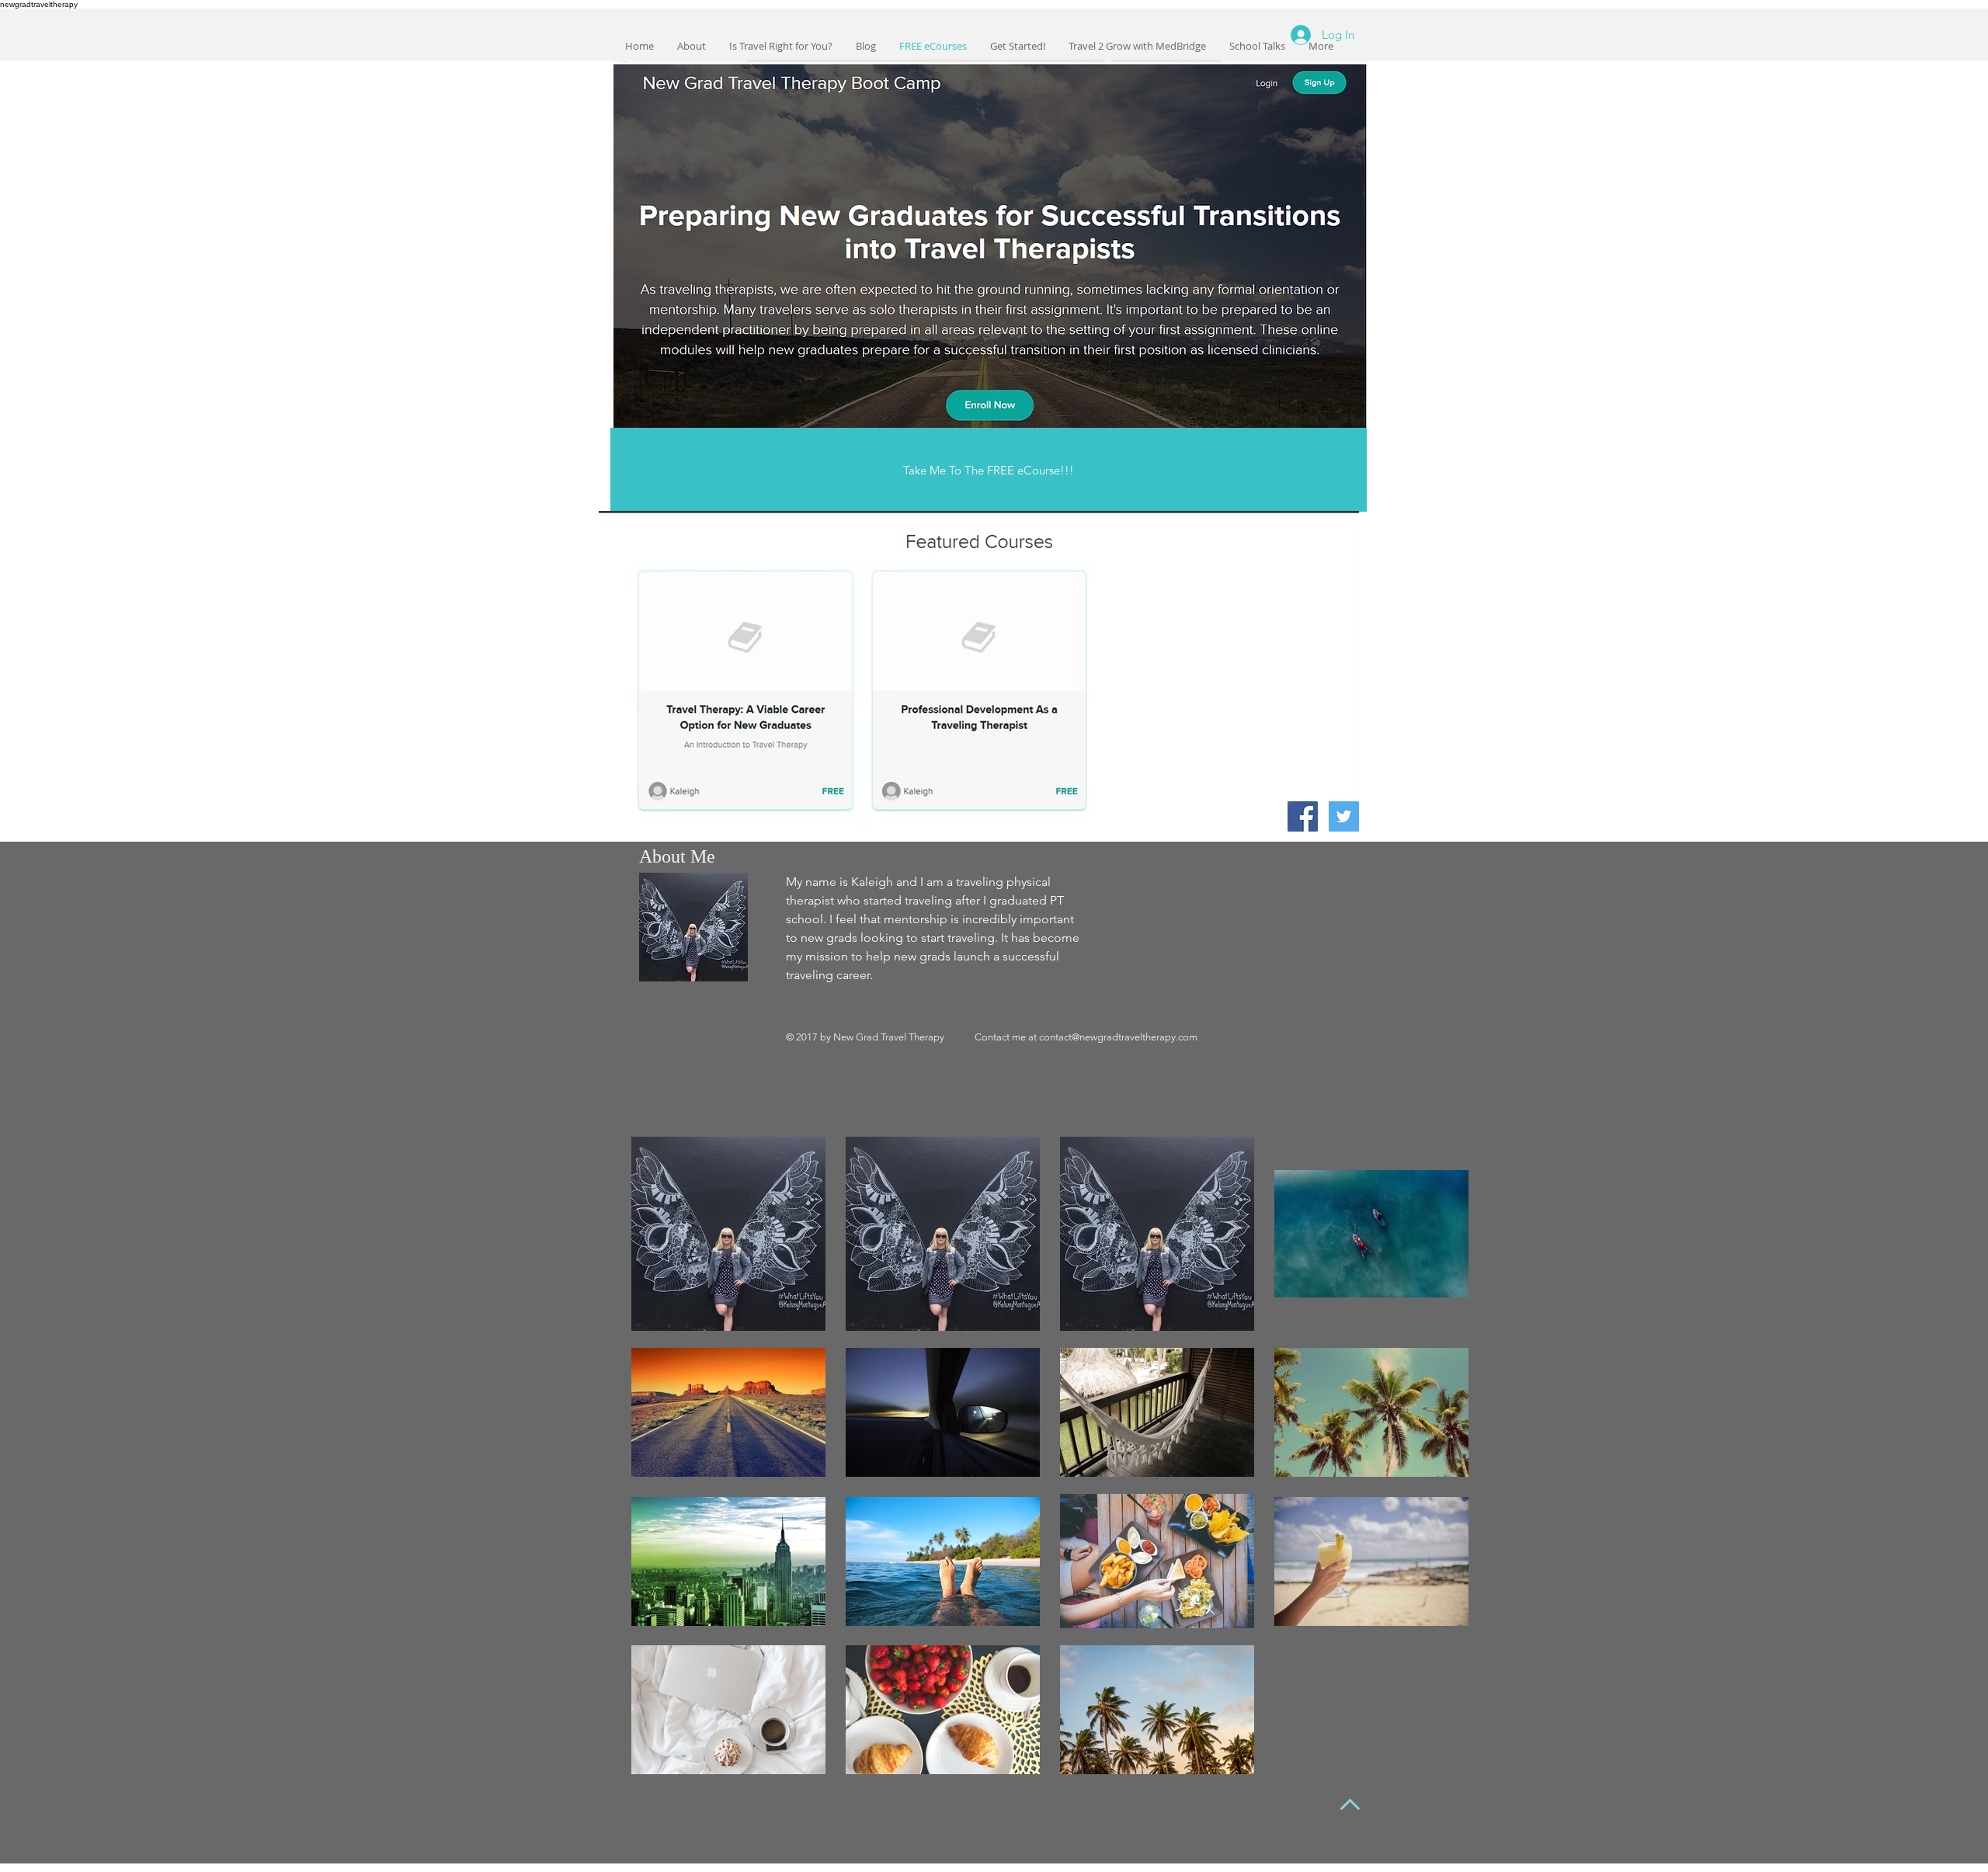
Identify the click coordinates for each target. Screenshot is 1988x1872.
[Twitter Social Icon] (1344, 816)
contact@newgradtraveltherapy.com (1118, 1037)
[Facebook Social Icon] (1303, 816)
